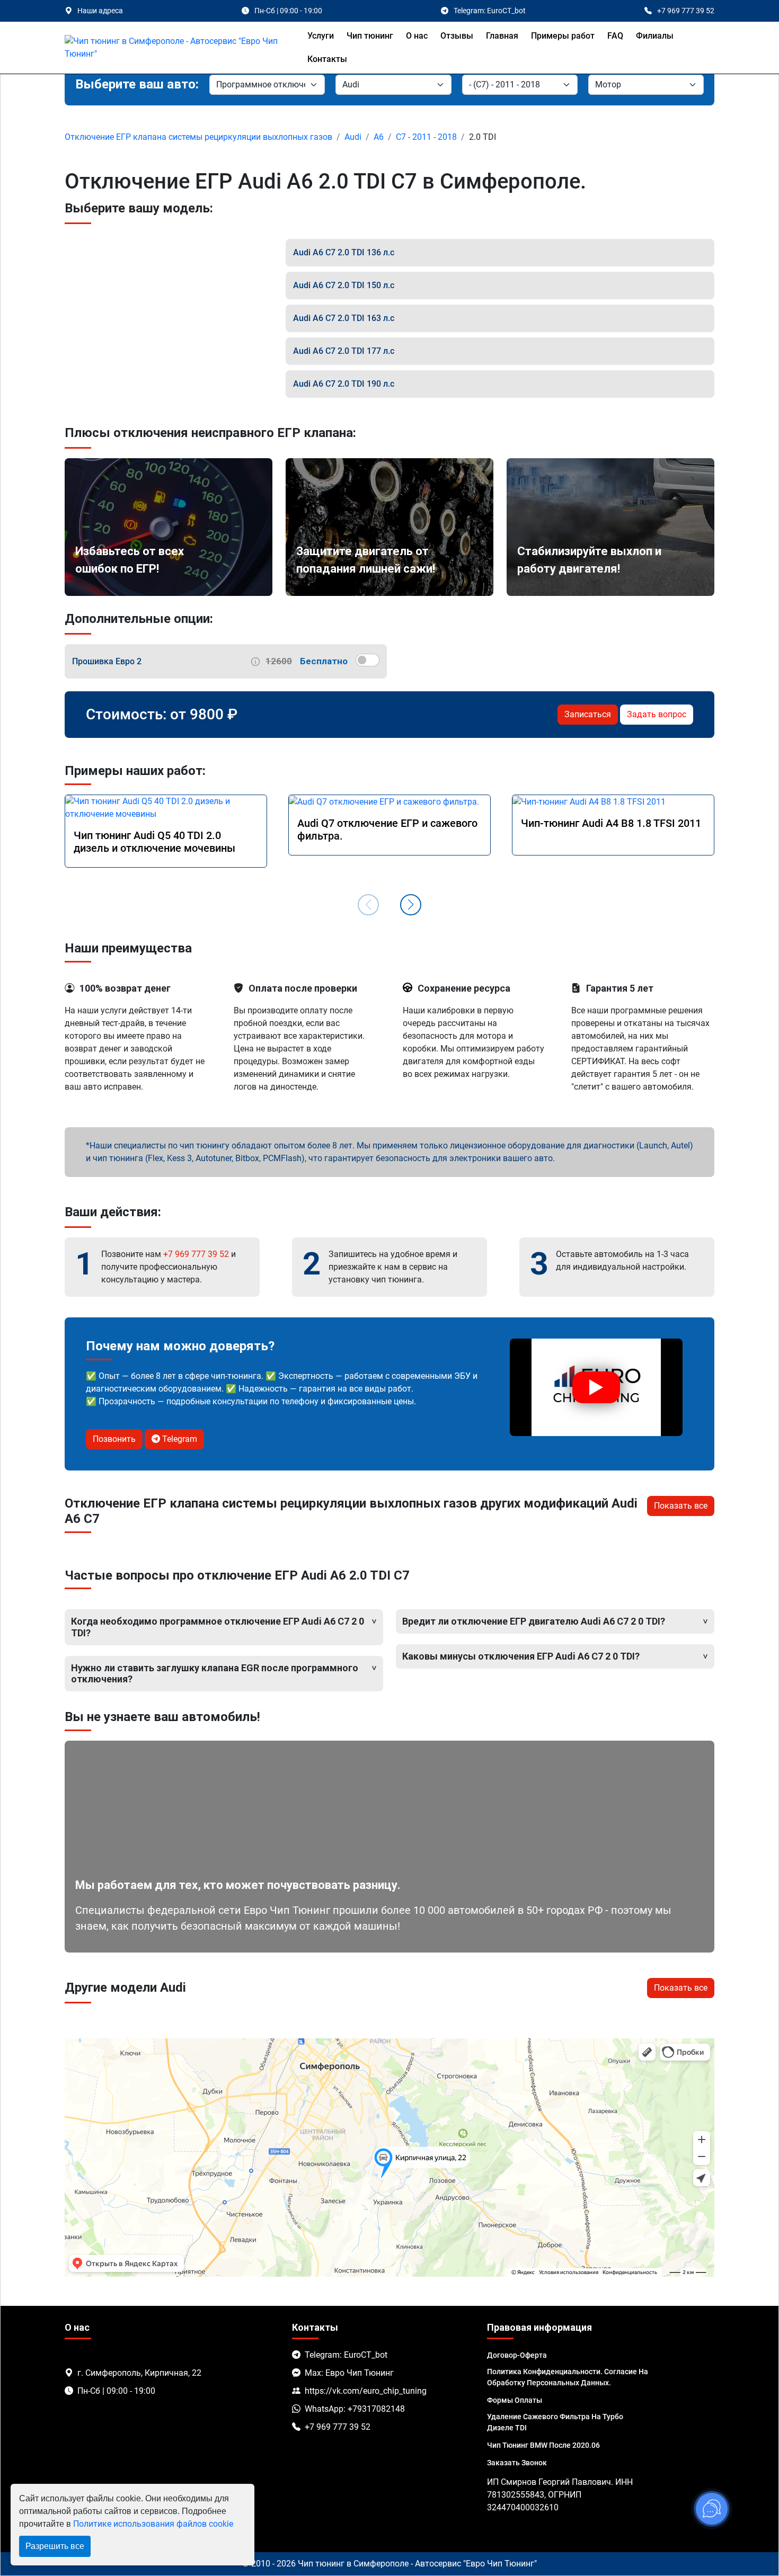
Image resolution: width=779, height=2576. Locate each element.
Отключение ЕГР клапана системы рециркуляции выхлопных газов (198, 137)
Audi (353, 137)
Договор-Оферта (517, 2355)
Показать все (681, 1506)
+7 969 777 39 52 (196, 1254)
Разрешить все (55, 2546)
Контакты (327, 59)
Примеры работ (563, 36)
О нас (417, 36)
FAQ (615, 36)
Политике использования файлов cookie (153, 2524)
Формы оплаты (515, 2400)
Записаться (588, 714)
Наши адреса (100, 11)
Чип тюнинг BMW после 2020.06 (543, 2445)
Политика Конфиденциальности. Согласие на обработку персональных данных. (568, 2377)
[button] (411, 905)
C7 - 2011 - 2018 (426, 137)
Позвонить (114, 1439)
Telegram (179, 1439)
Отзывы (457, 36)
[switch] (368, 660)
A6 (379, 137)
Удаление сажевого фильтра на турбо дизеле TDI (555, 2422)
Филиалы (655, 36)
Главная (502, 36)
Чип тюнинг (370, 36)
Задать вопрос (657, 714)
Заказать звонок (517, 2463)
